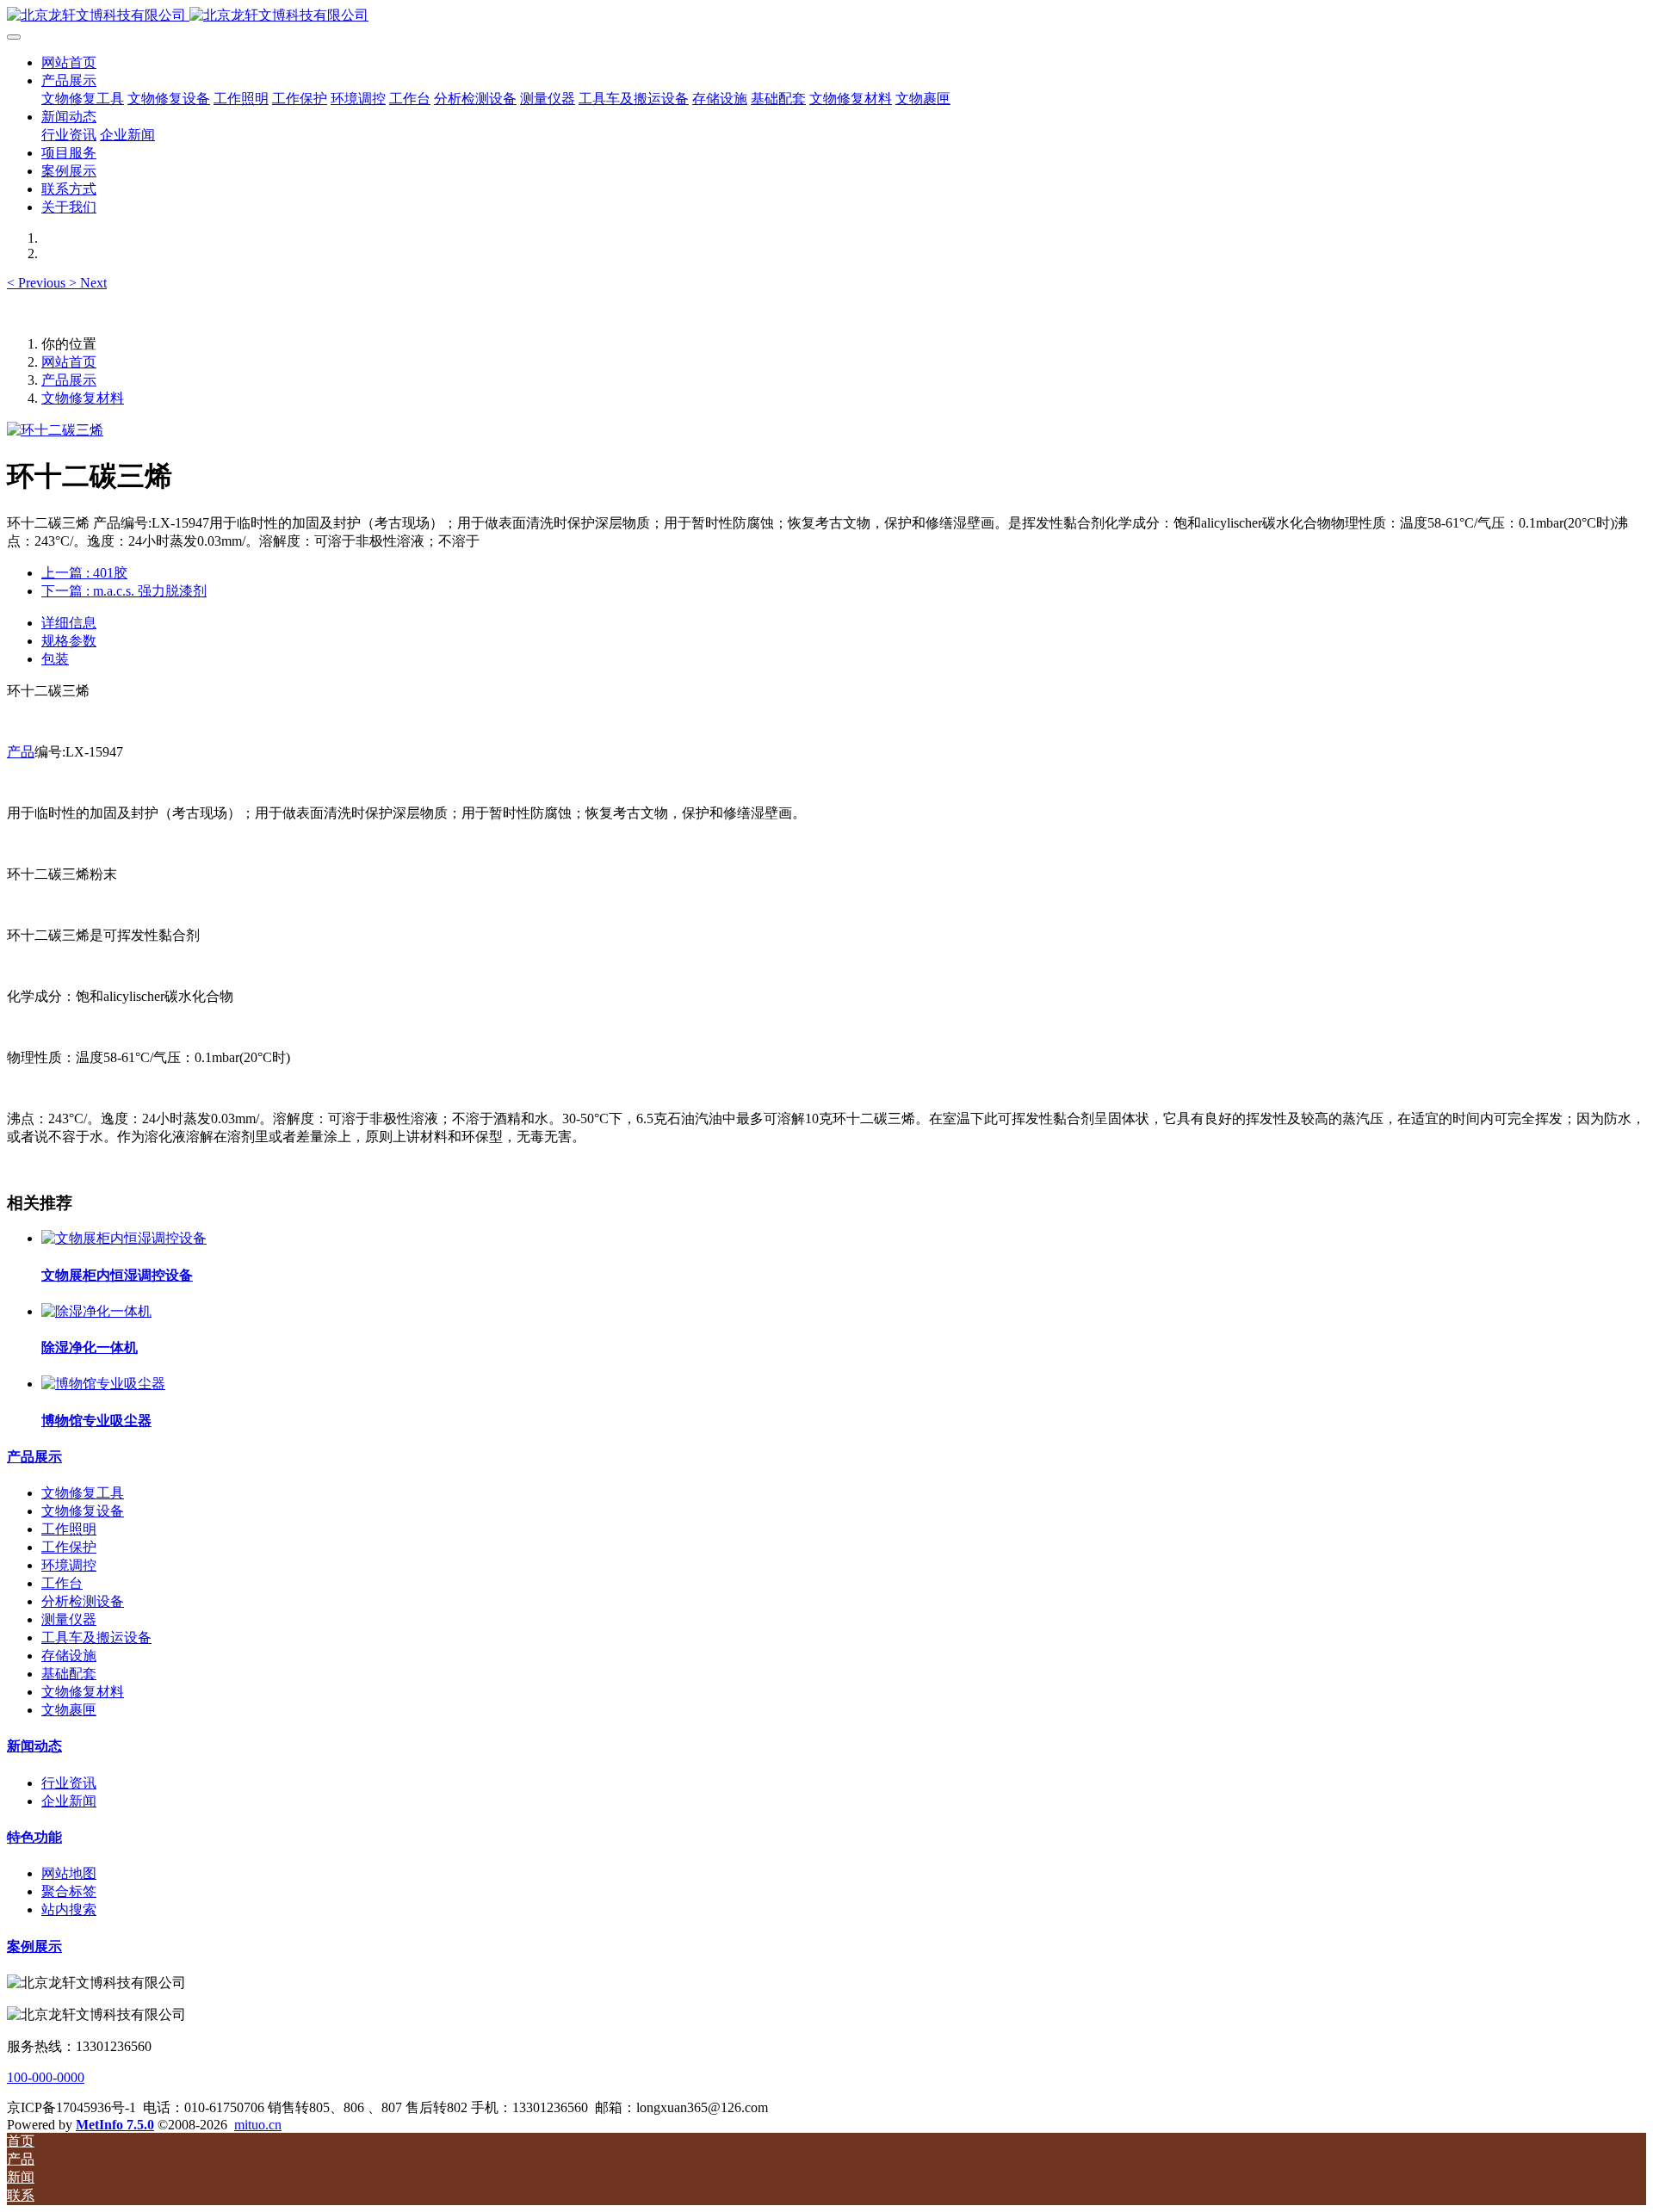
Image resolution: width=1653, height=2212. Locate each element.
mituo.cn (258, 2125)
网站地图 (69, 1873)
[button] (38, 283)
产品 (21, 752)
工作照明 (69, 1529)
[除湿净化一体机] (96, 1311)
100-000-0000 (46, 2077)
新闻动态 (34, 1746)
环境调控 (69, 1565)
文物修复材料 (83, 398)
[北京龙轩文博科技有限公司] (826, 16)
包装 (55, 659)
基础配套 (69, 1674)
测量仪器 (69, 1619)
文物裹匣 (69, 1710)
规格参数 (69, 641)
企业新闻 (69, 1801)
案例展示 (34, 1946)
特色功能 (34, 1837)
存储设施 (69, 1656)
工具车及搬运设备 (96, 1637)
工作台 (62, 1583)
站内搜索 (69, 1909)
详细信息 (69, 623)
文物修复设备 (83, 1511)
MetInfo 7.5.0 (115, 2125)
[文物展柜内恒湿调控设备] (124, 1238)
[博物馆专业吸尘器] (103, 1384)
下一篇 (124, 591)
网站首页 (69, 62)
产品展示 (69, 380)
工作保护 (69, 1547)
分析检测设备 (83, 1601)
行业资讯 (69, 1783)
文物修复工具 (83, 1493)
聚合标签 (69, 1891)
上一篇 (84, 573)
